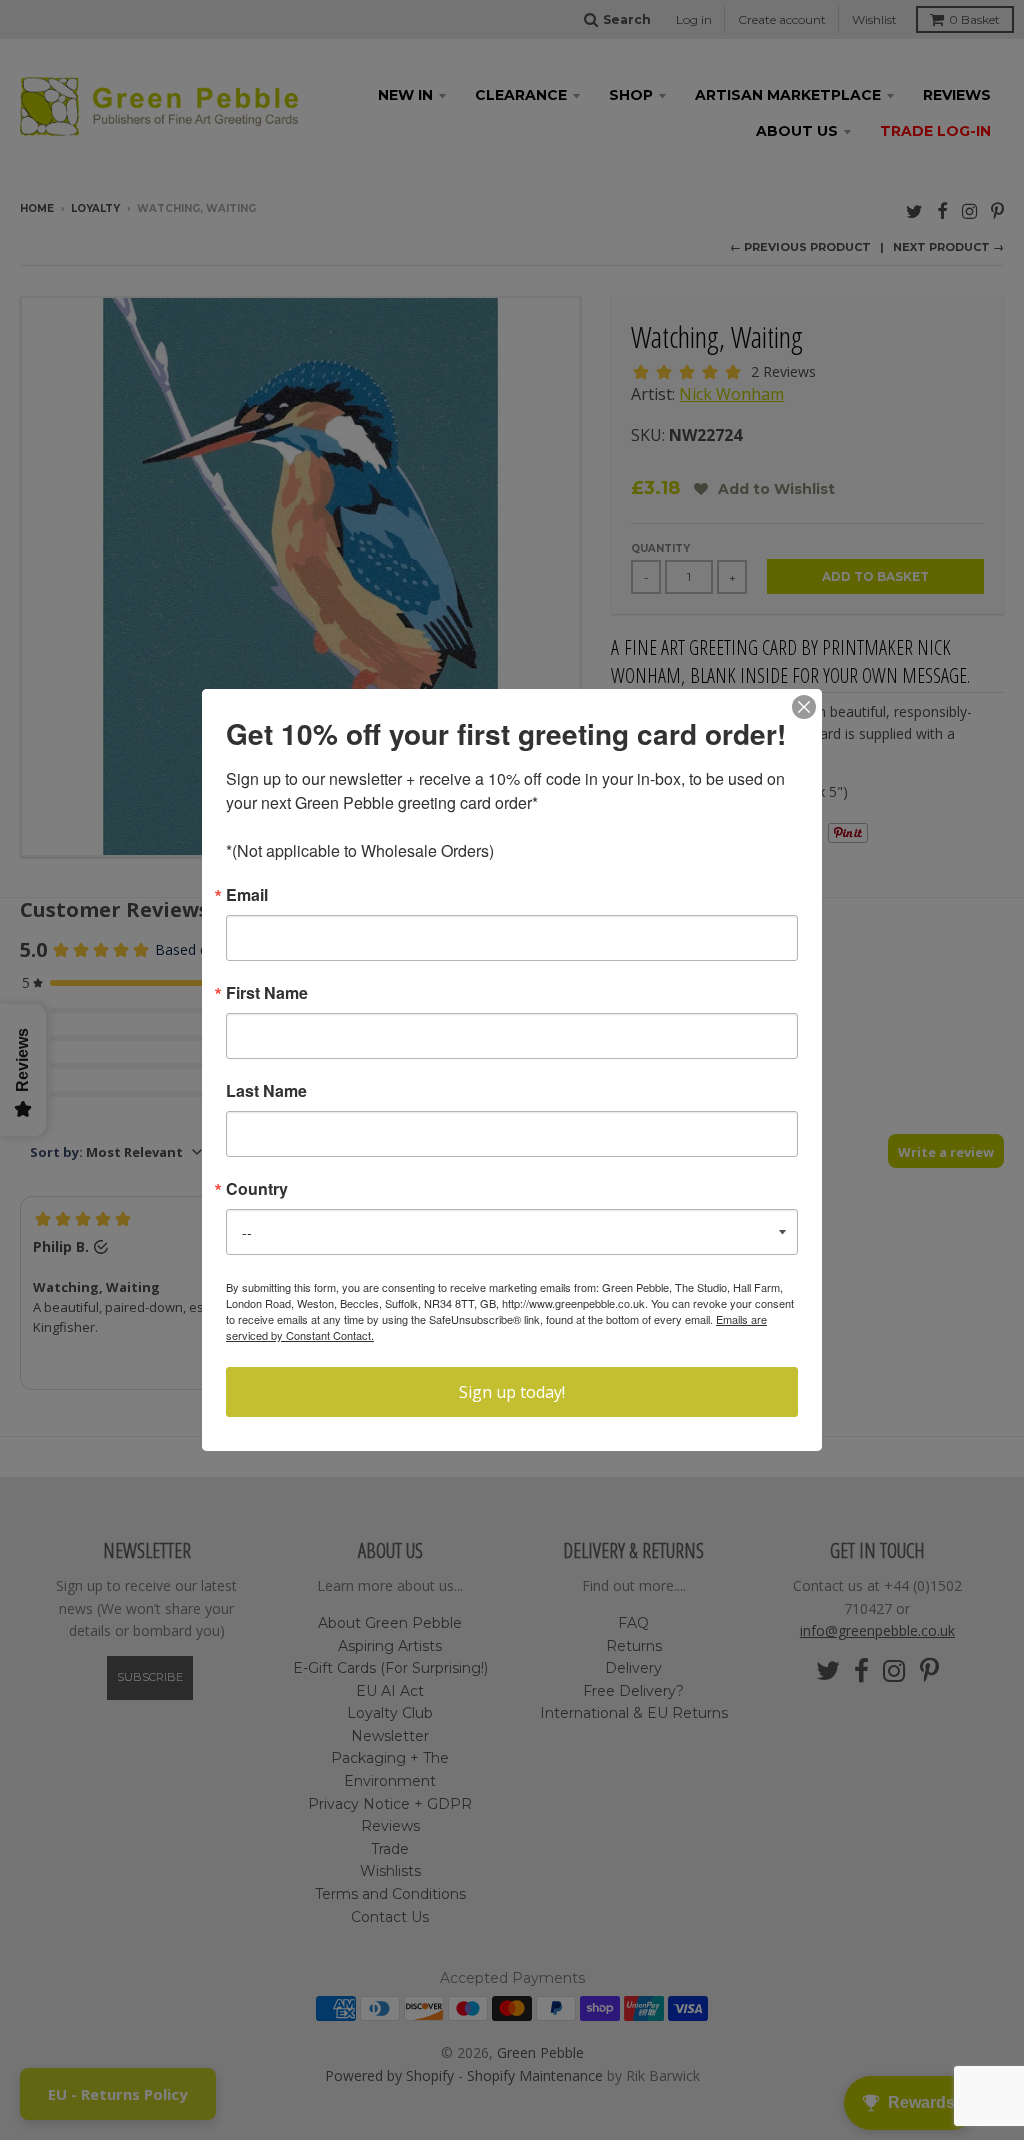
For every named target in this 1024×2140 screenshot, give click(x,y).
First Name (267, 993)
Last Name (266, 1091)
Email (247, 895)
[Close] (804, 707)
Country (257, 1189)
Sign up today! (512, 1392)
